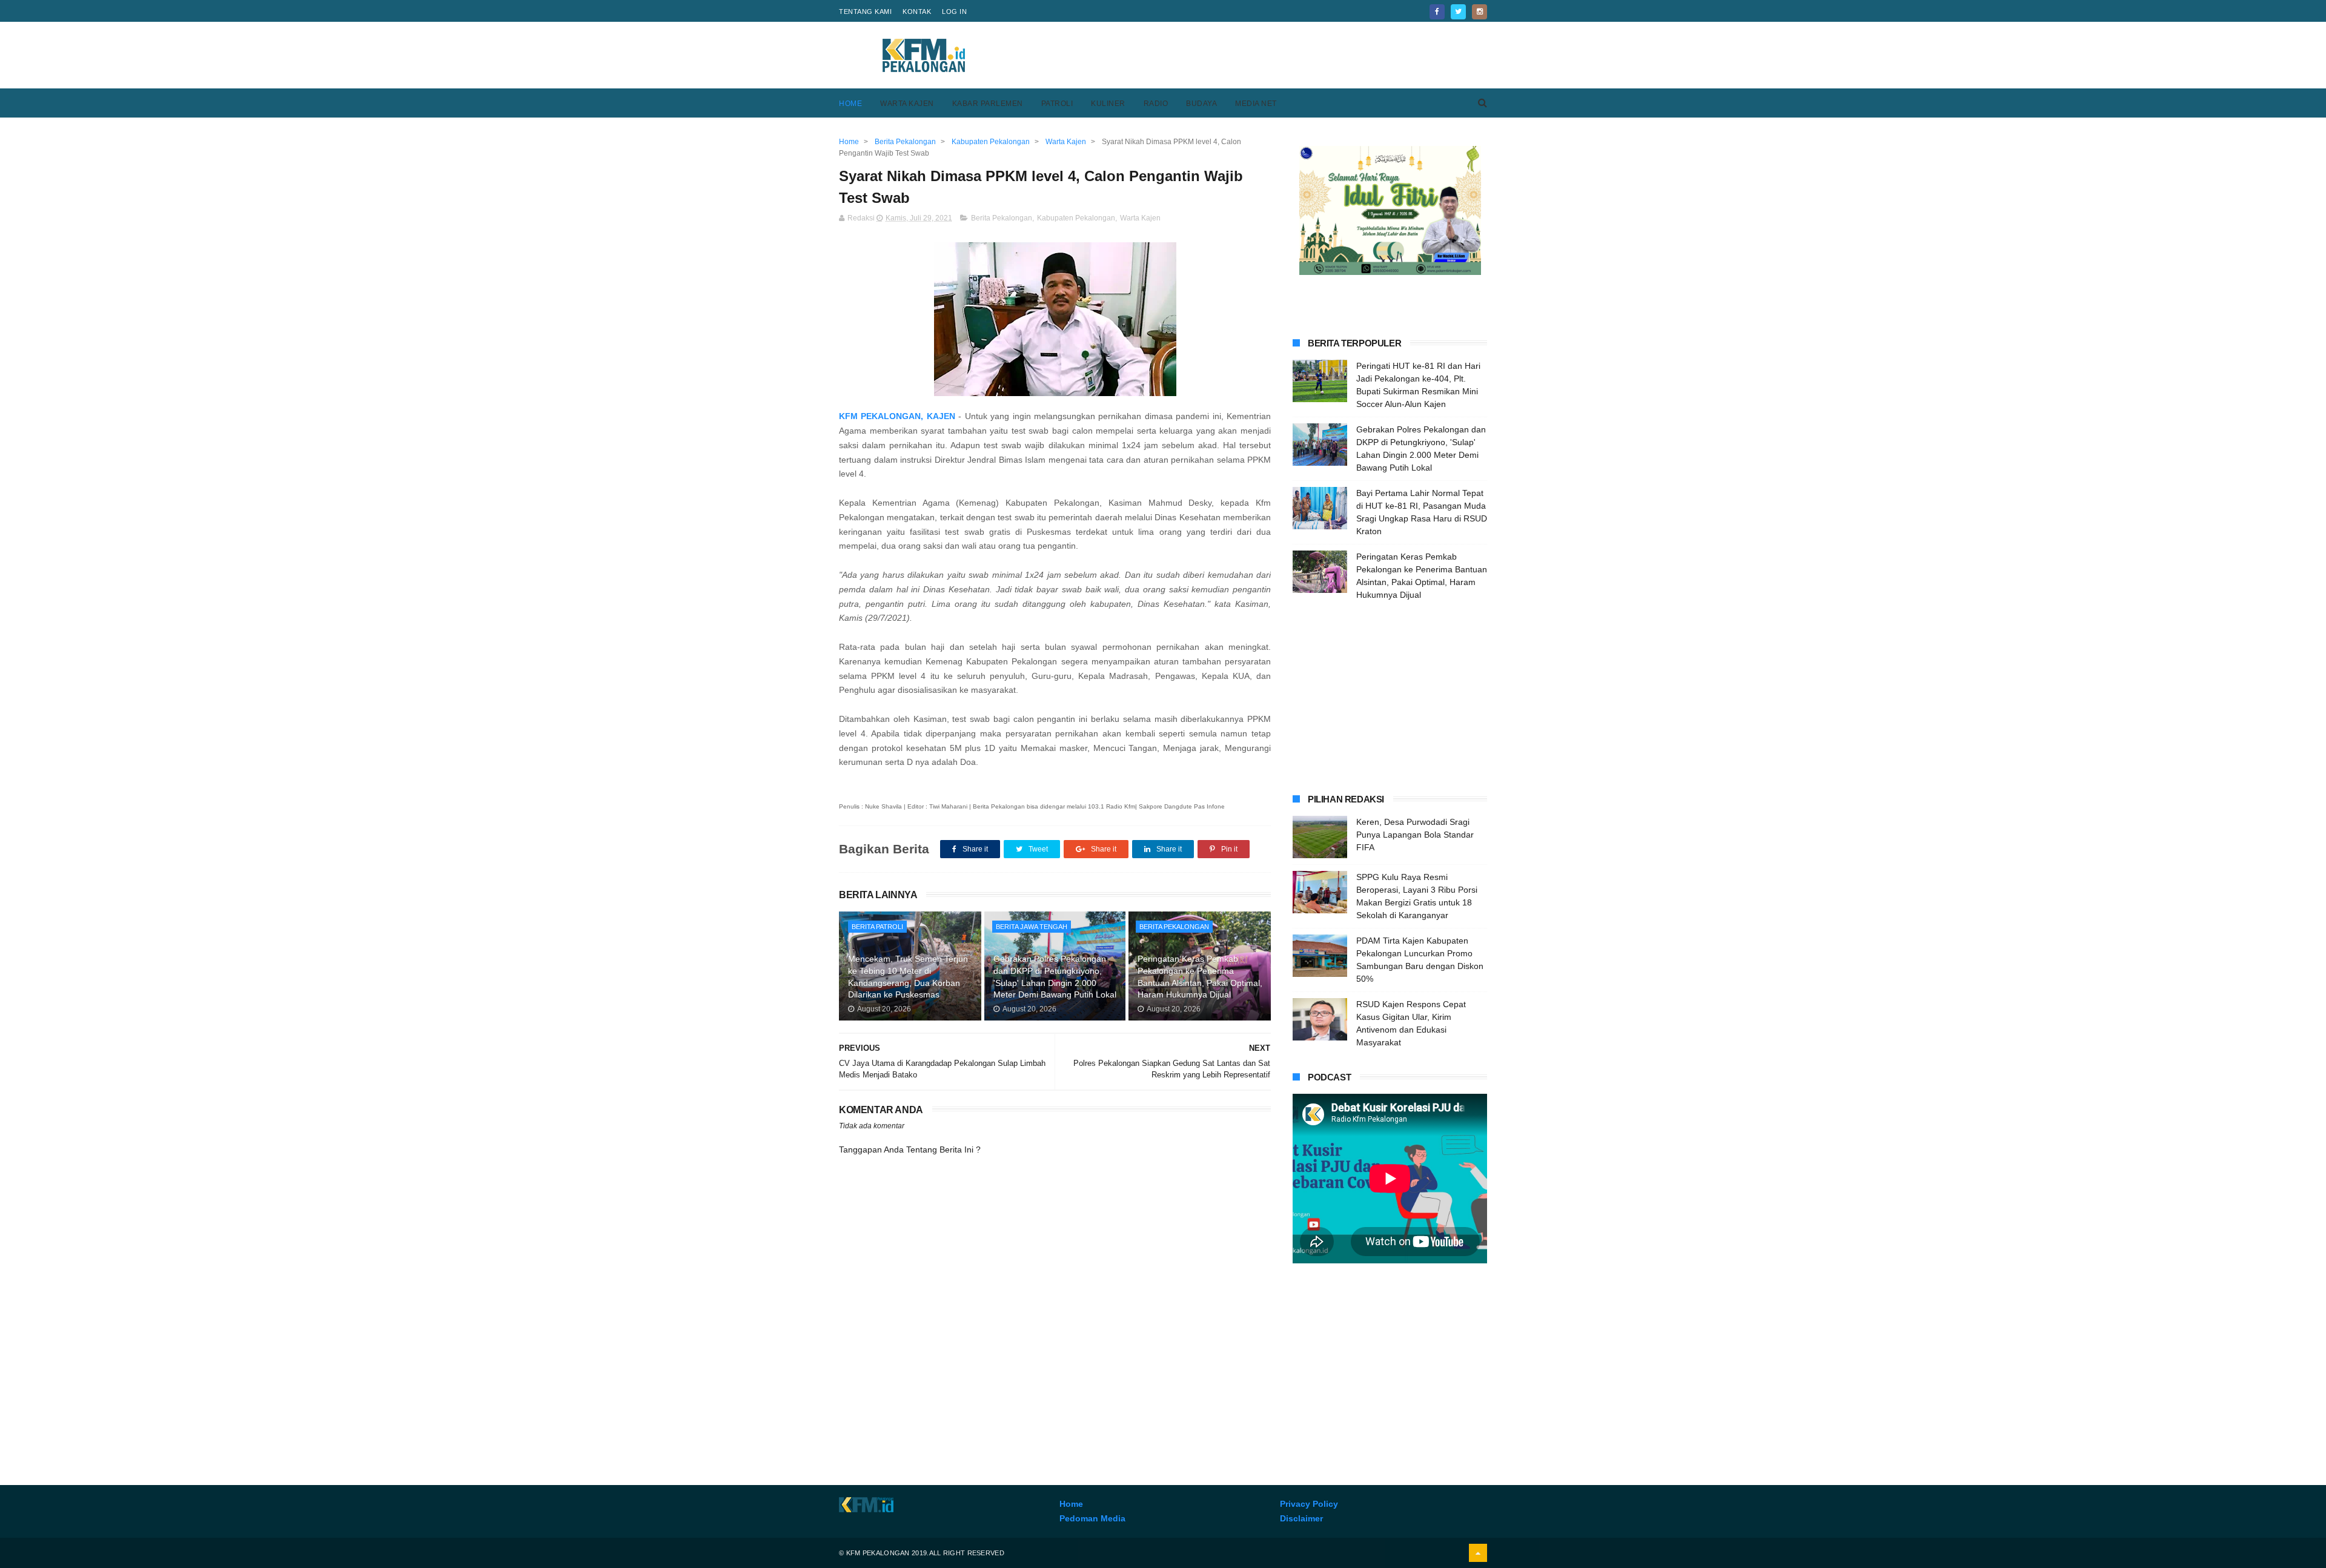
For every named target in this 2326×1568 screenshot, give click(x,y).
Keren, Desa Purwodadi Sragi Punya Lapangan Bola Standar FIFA (1415, 835)
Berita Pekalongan (1002, 218)
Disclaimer (1301, 1518)
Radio (1156, 104)
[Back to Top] (1478, 1553)
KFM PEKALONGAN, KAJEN (899, 416)
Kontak (917, 12)
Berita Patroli (877, 927)
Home (850, 104)
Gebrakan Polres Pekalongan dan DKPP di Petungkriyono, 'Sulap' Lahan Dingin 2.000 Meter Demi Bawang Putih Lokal (1055, 977)
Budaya (1201, 104)
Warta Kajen (907, 104)
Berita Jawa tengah (1032, 927)
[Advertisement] (1267, 55)
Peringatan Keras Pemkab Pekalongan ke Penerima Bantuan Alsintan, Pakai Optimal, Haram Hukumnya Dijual (1200, 977)
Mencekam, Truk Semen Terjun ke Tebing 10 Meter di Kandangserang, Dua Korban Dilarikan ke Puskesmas (908, 977)
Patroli (1057, 104)
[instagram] (1479, 12)
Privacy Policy (1309, 1504)
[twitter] (1458, 12)
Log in (954, 12)
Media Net (1256, 104)
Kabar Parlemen (988, 104)
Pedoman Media (1092, 1518)
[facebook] (1437, 12)
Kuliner (1108, 104)
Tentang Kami (865, 12)
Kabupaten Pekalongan (1076, 218)
